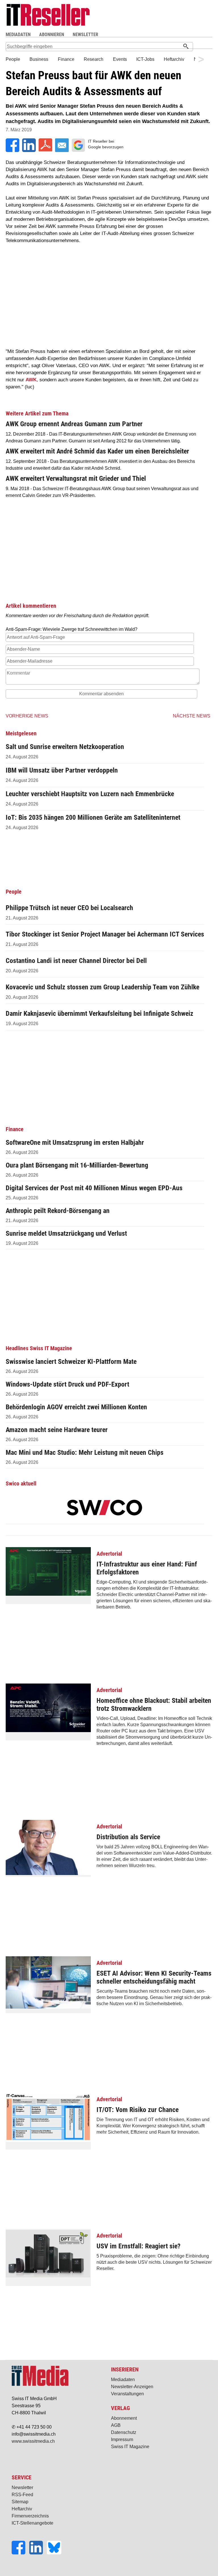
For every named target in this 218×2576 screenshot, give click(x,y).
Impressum (122, 2439)
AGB (116, 2425)
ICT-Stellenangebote (33, 2523)
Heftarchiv (22, 2509)
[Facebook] (20, 2553)
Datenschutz (124, 2432)
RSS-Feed (22, 2495)
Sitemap (20, 2502)
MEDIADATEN (18, 35)
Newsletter (22, 2487)
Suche (154, 35)
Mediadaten (123, 2380)
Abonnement (124, 2418)
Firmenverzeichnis (30, 2516)
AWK (31, 380)
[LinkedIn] (38, 2553)
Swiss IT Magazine (130, 2447)
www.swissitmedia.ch (33, 2441)
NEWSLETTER (85, 35)
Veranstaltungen (127, 2394)
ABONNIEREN (52, 35)
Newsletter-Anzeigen (132, 2387)
